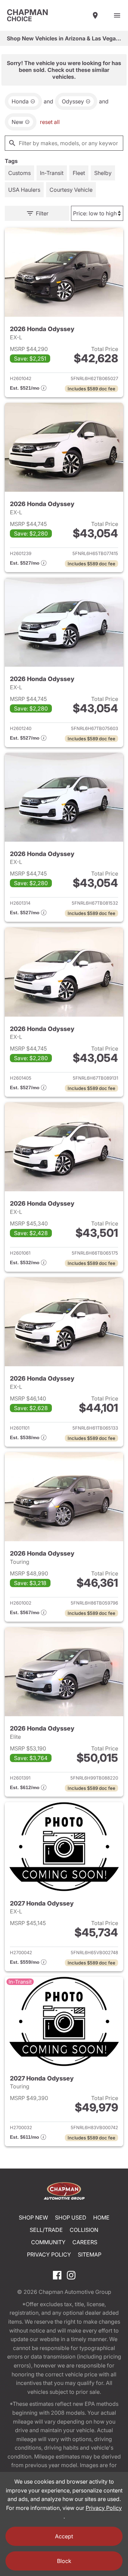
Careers (85, 2242)
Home (101, 2217)
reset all (50, 122)
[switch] (117, 15)
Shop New (33, 2217)
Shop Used (71, 2217)
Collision (84, 2230)
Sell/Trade (46, 2230)
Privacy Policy (49, 2254)
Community (48, 2242)
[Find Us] (95, 15)
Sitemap (90, 2254)
